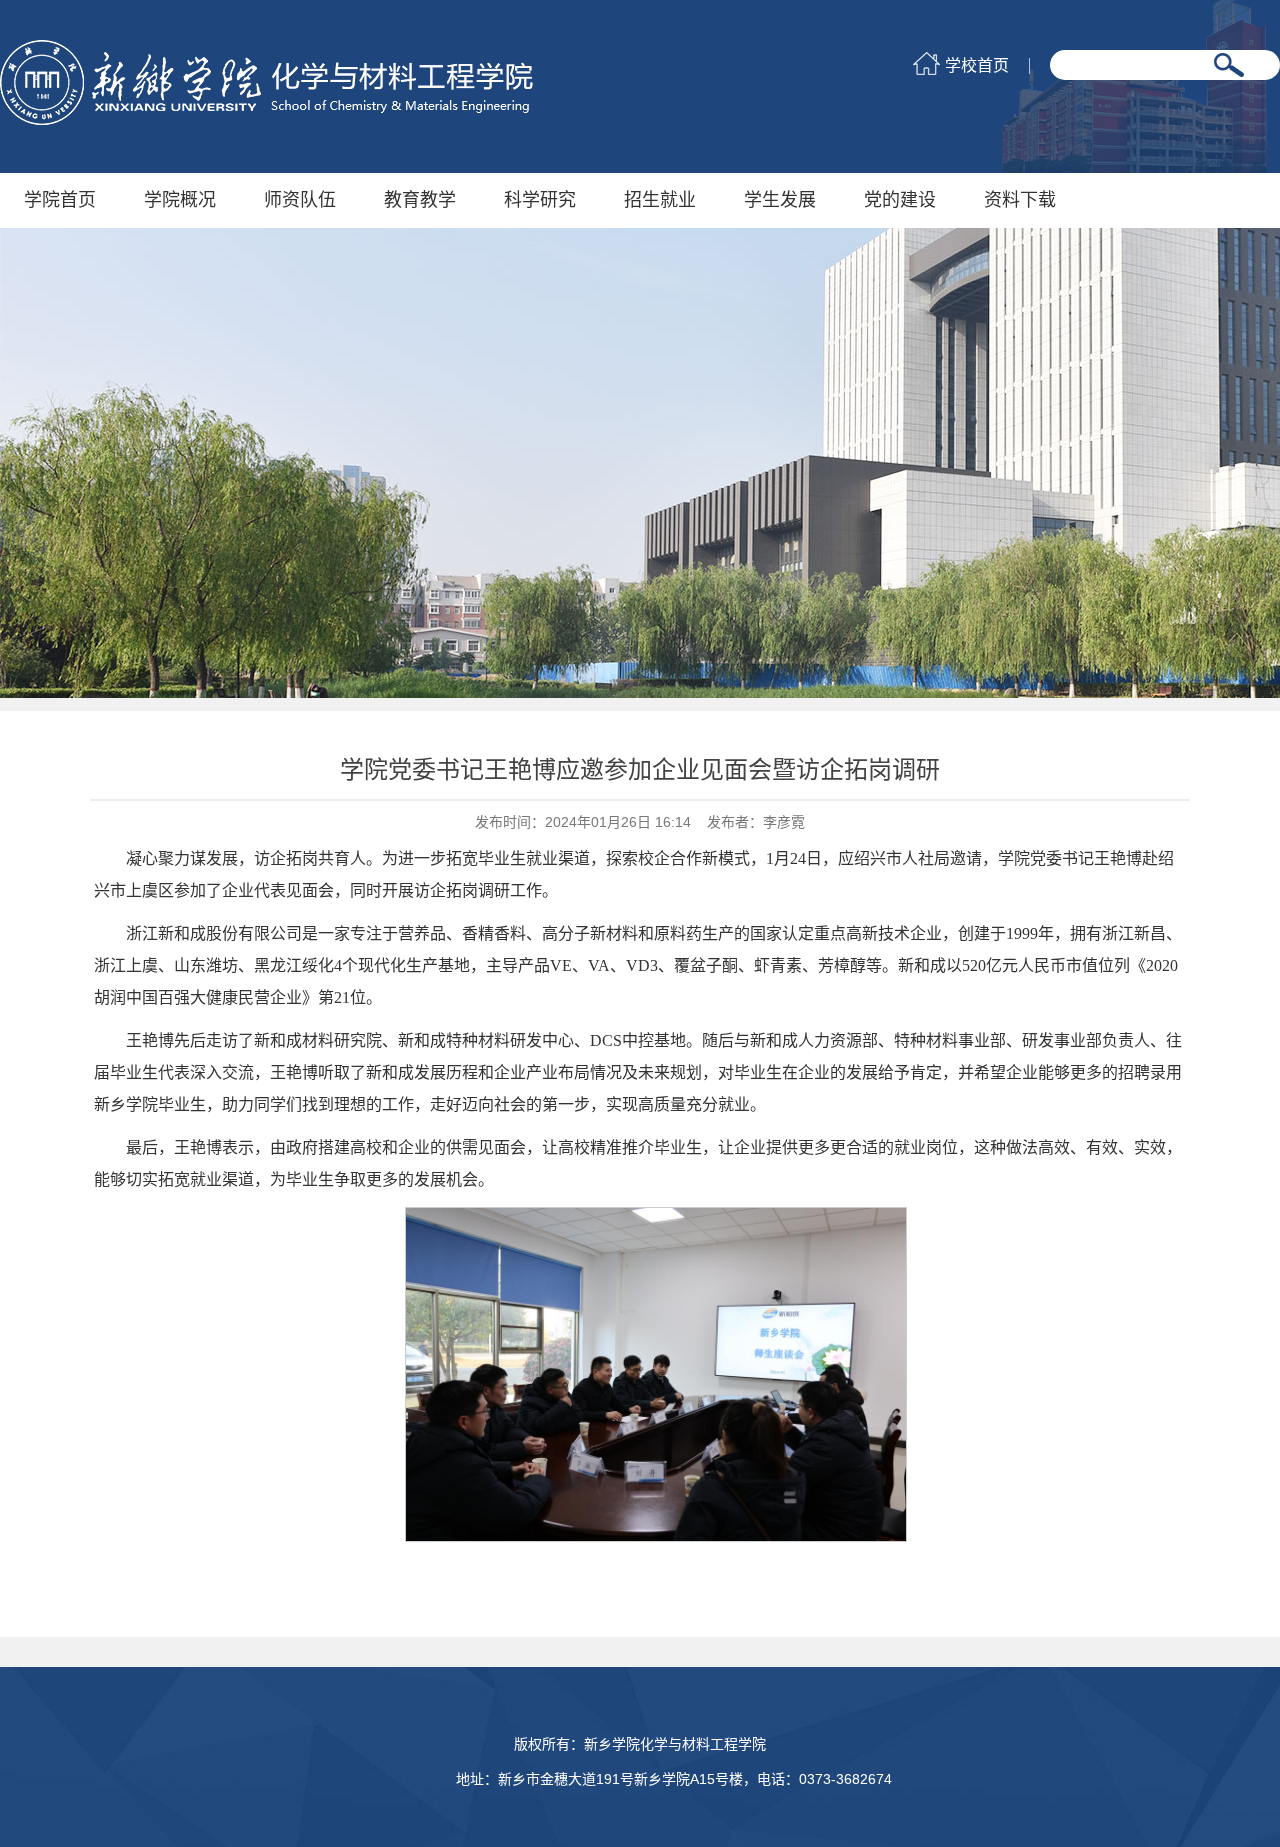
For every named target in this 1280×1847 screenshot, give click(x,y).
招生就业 (660, 200)
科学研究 (540, 200)
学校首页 (977, 66)
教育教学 (420, 200)
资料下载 (1020, 200)
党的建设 (900, 200)
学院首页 (60, 200)
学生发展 (780, 200)
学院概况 (180, 200)
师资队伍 (300, 200)
